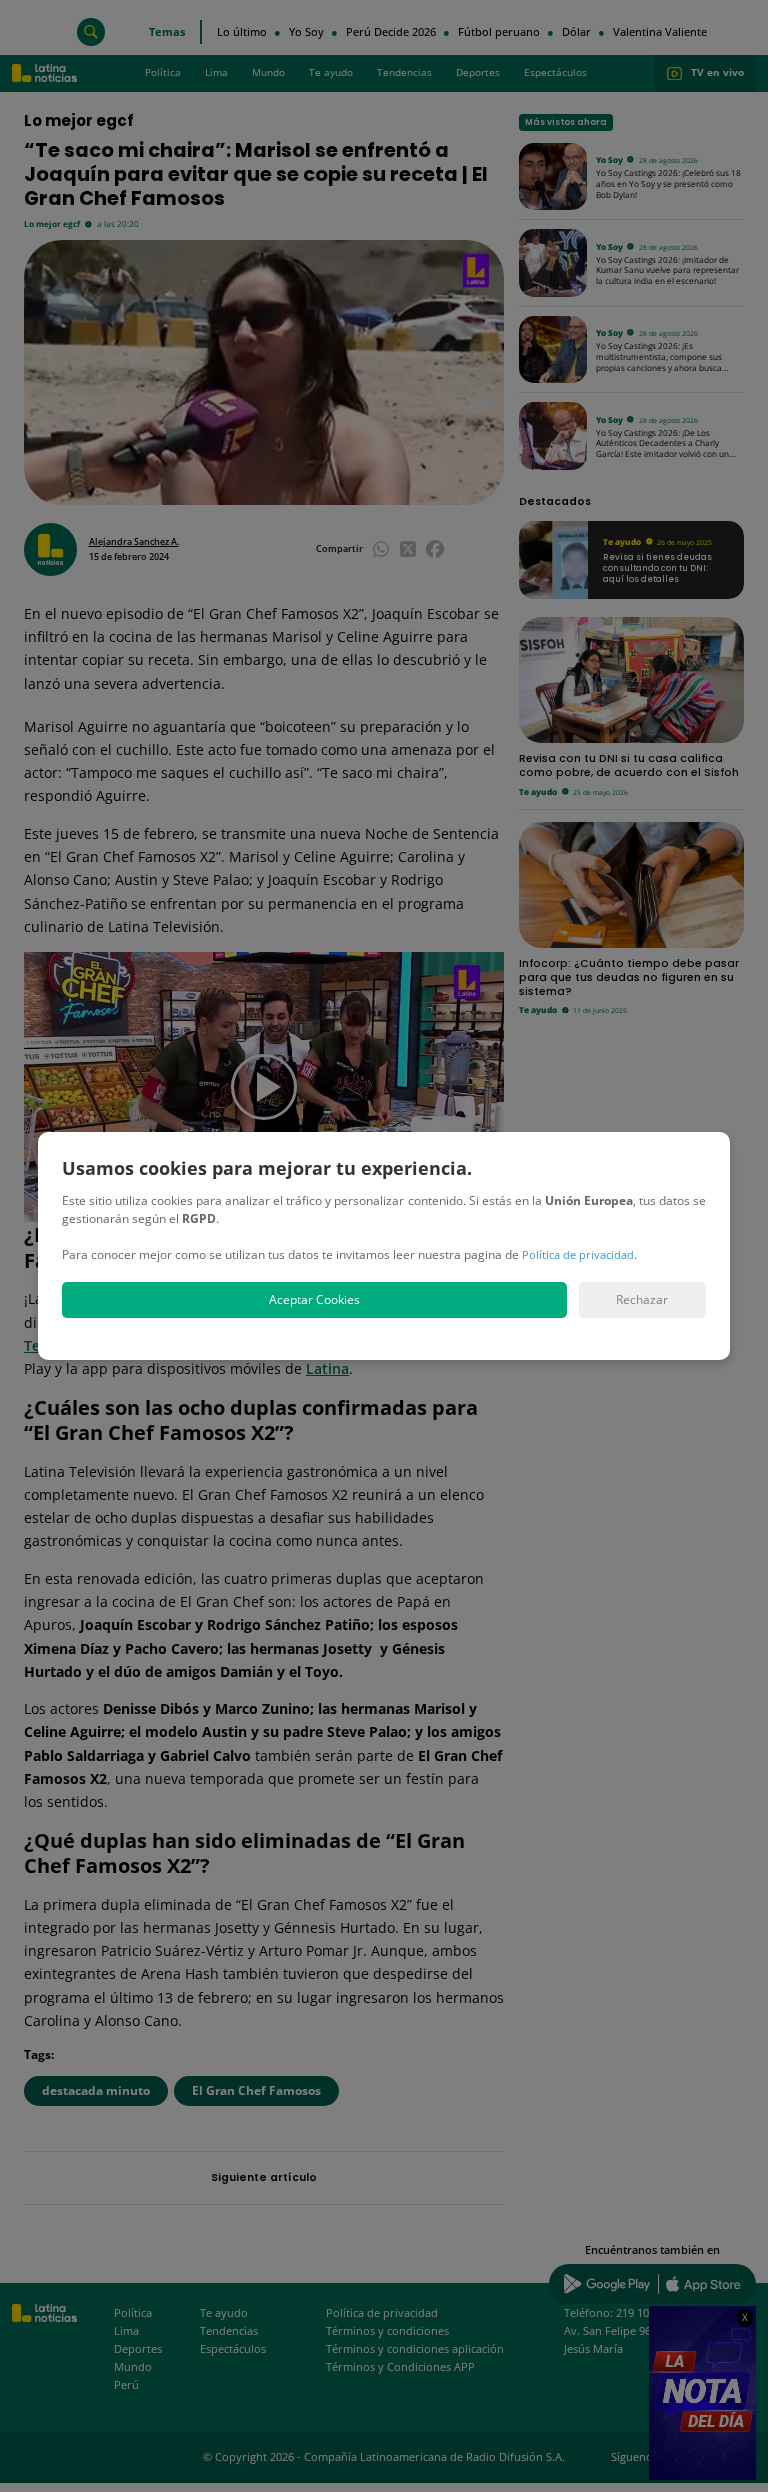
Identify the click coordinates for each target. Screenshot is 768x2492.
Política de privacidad (578, 1254)
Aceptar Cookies (314, 1299)
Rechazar (642, 1299)
